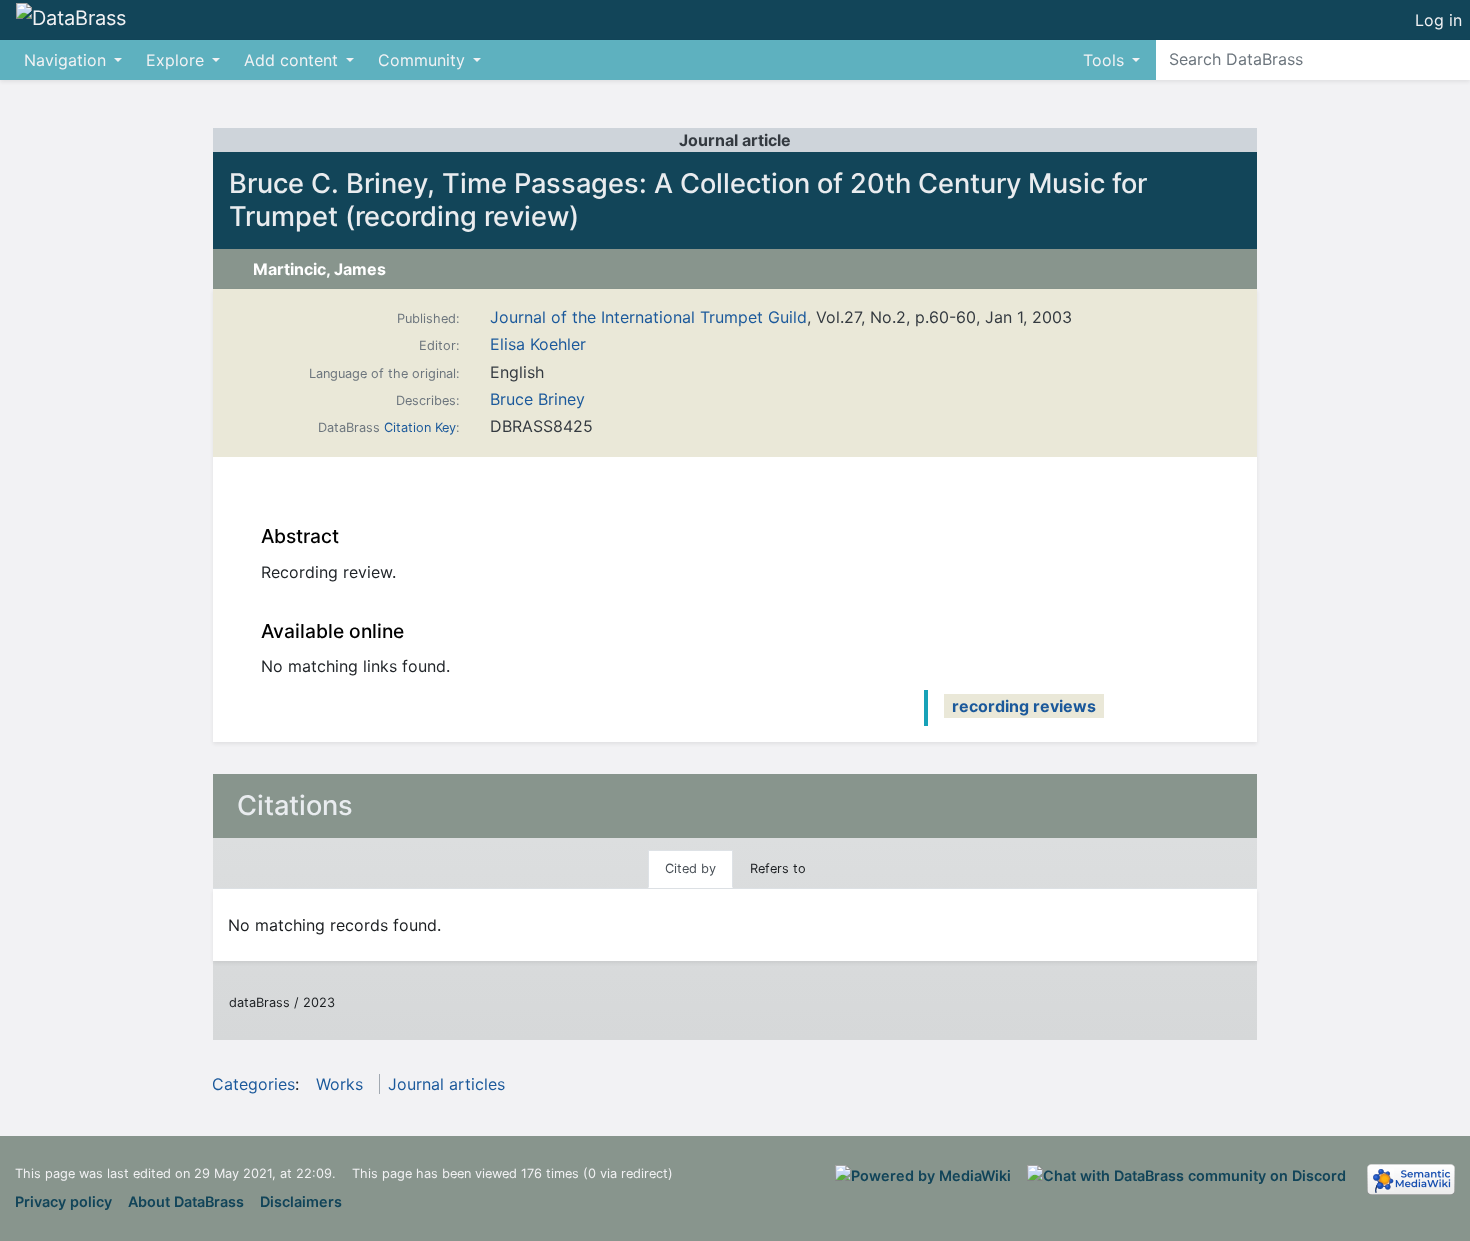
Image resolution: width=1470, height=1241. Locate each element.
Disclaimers (301, 1201)
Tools (1103, 60)
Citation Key (420, 427)
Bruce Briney (537, 399)
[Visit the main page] (71, 19)
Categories (253, 1084)
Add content (291, 60)
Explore (175, 60)
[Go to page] (1451, 59)
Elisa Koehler (538, 344)
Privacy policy (63, 1201)
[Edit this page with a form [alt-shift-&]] (1353, 20)
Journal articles (446, 1084)
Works (339, 1084)
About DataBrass (186, 1201)
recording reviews (1024, 706)
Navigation (65, 60)
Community (421, 60)
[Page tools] (1389, 20)
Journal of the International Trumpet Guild (648, 317)
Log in (1438, 20)
